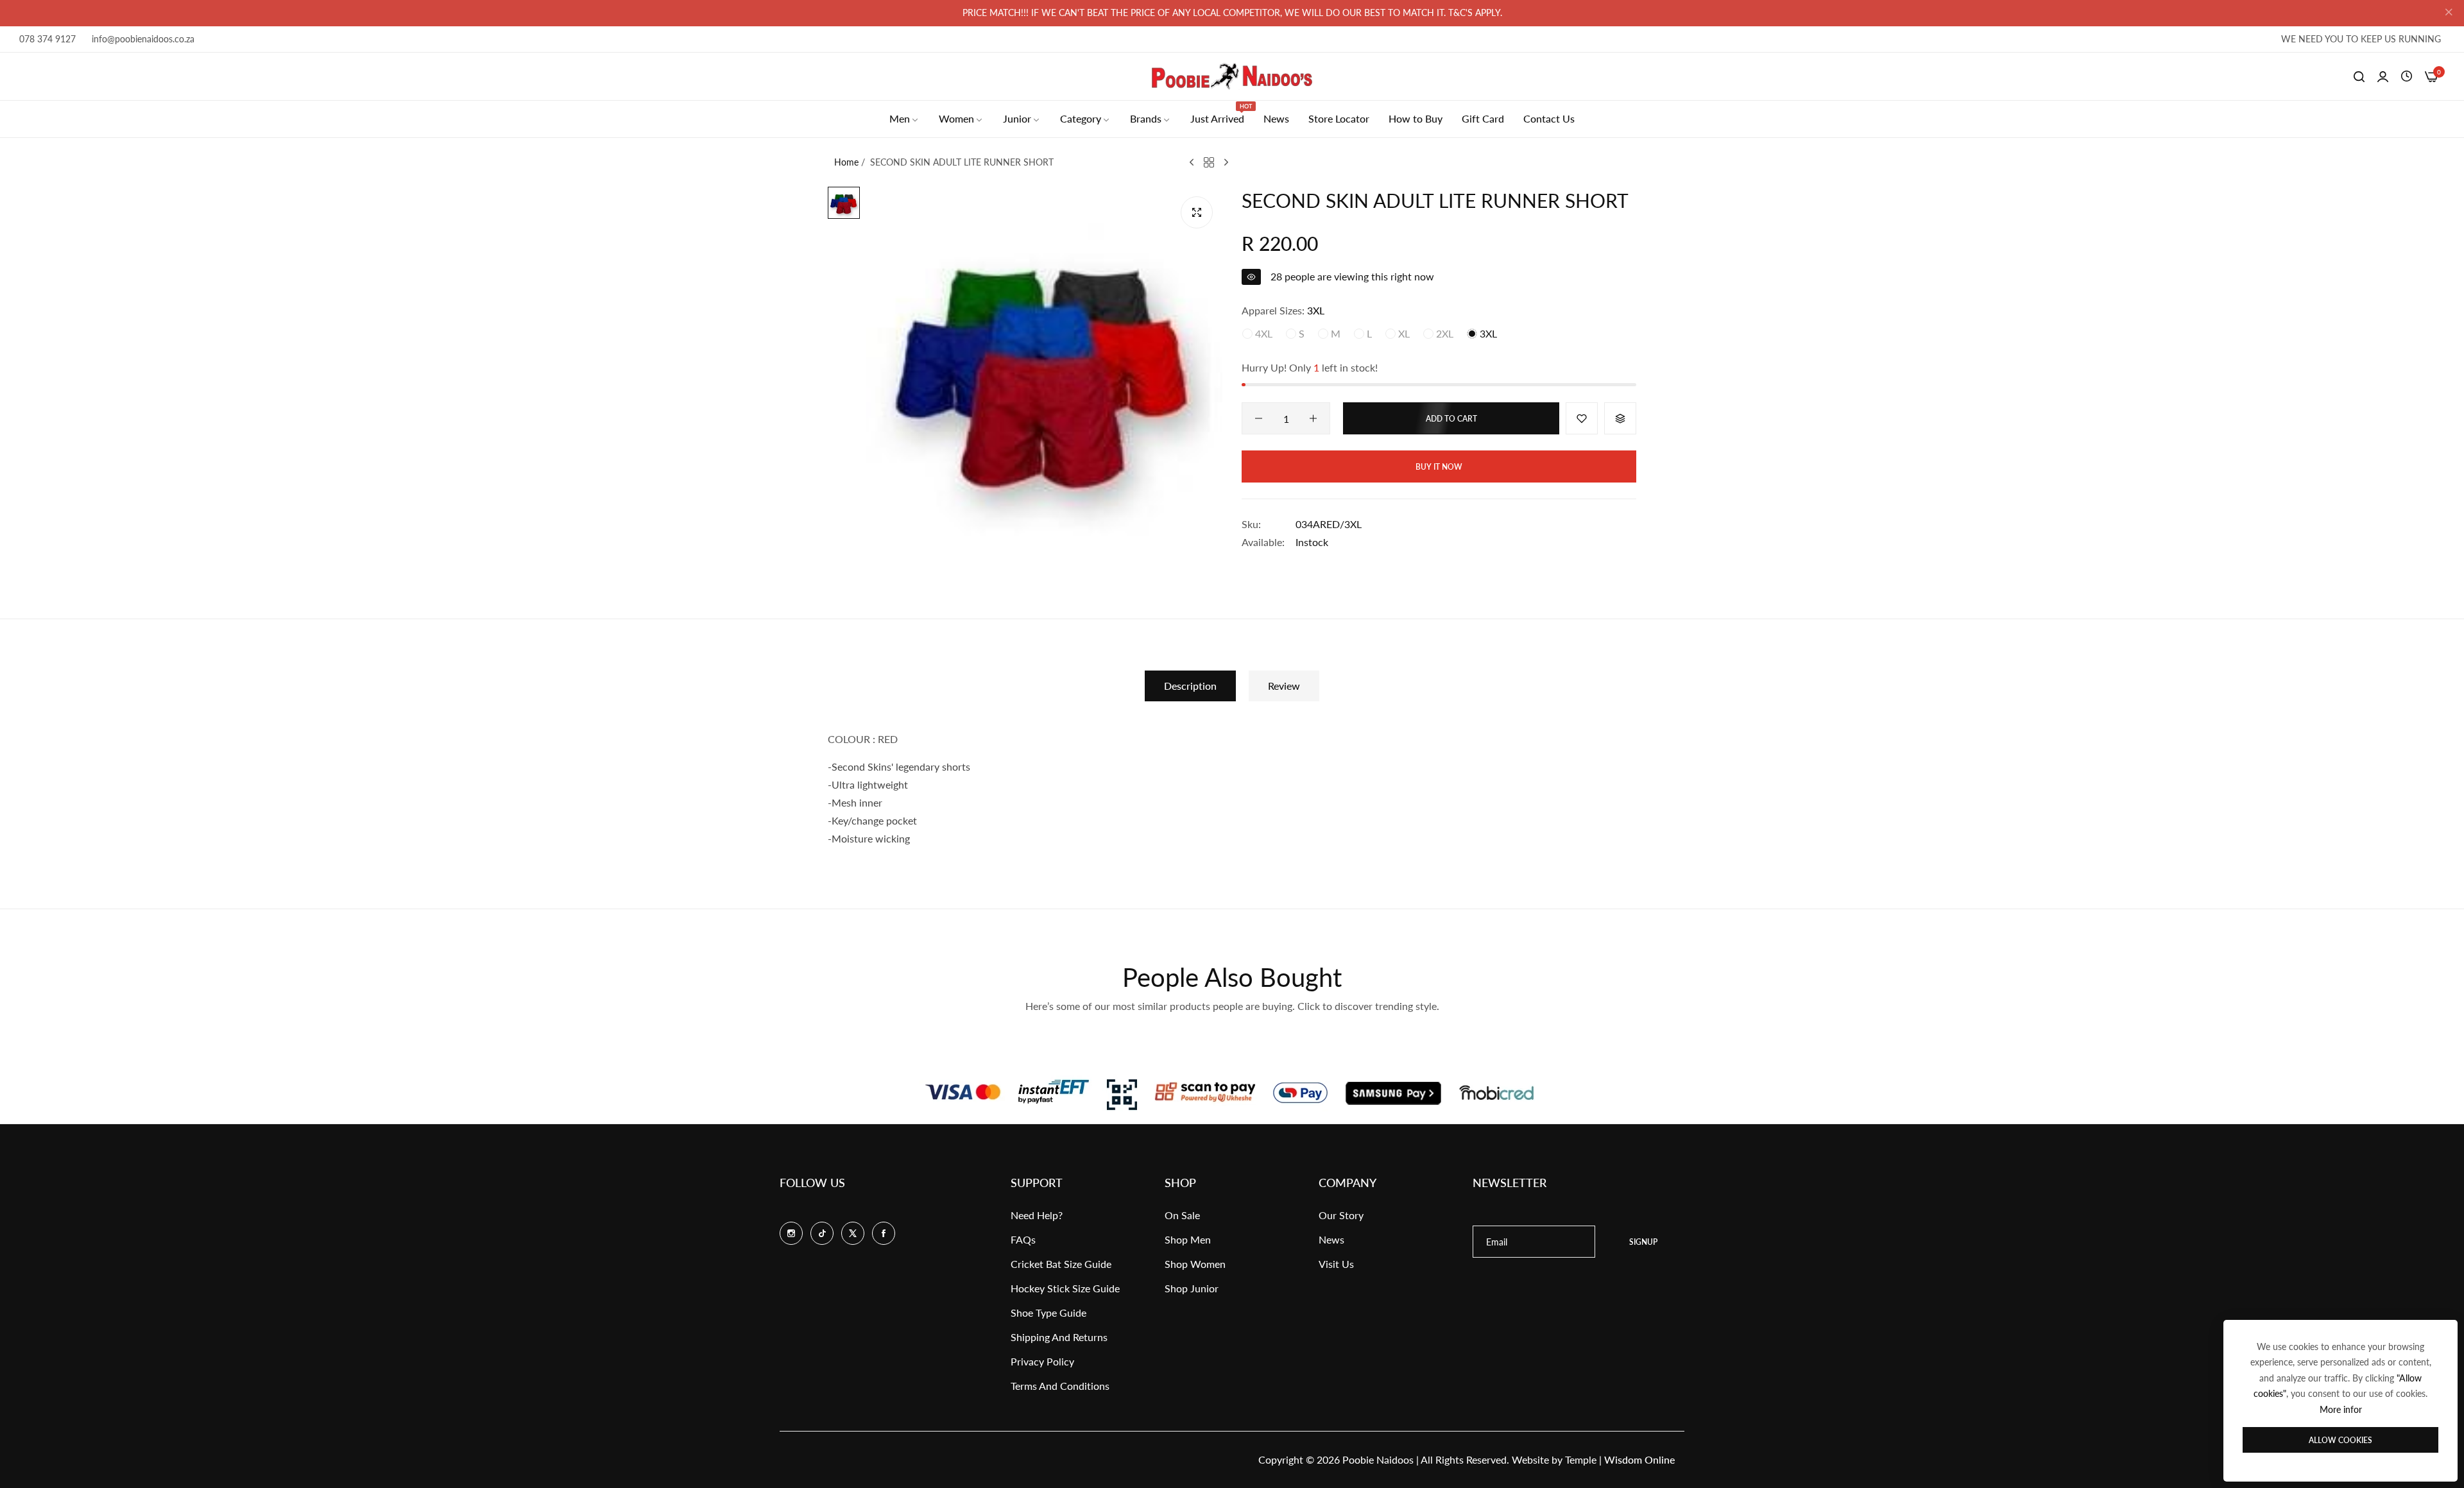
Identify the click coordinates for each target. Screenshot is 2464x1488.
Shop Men (1188, 1239)
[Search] (2359, 76)
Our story (1341, 1215)
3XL (1487, 333)
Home (846, 162)
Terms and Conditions (1060, 1386)
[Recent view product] (2407, 76)
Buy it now (1439, 467)
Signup (1643, 1242)
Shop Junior (1192, 1288)
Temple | (1620, 1459)
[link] (904, 119)
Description (1190, 686)
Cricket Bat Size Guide (1061, 1264)
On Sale (1182, 1215)
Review (1284, 686)
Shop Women (1195, 1264)
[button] (1582, 418)
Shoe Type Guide (1048, 1313)
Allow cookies (2340, 1440)
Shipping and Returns (1059, 1337)
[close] (2449, 13)
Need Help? (1037, 1215)
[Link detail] (791, 1233)
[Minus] (1259, 418)
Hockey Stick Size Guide (1065, 1288)
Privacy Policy (1042, 1361)
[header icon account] (2383, 76)
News (1331, 1239)
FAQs (1023, 1239)
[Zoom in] (1197, 212)
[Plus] (1313, 418)
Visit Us (1336, 1264)
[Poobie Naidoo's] (1232, 76)
